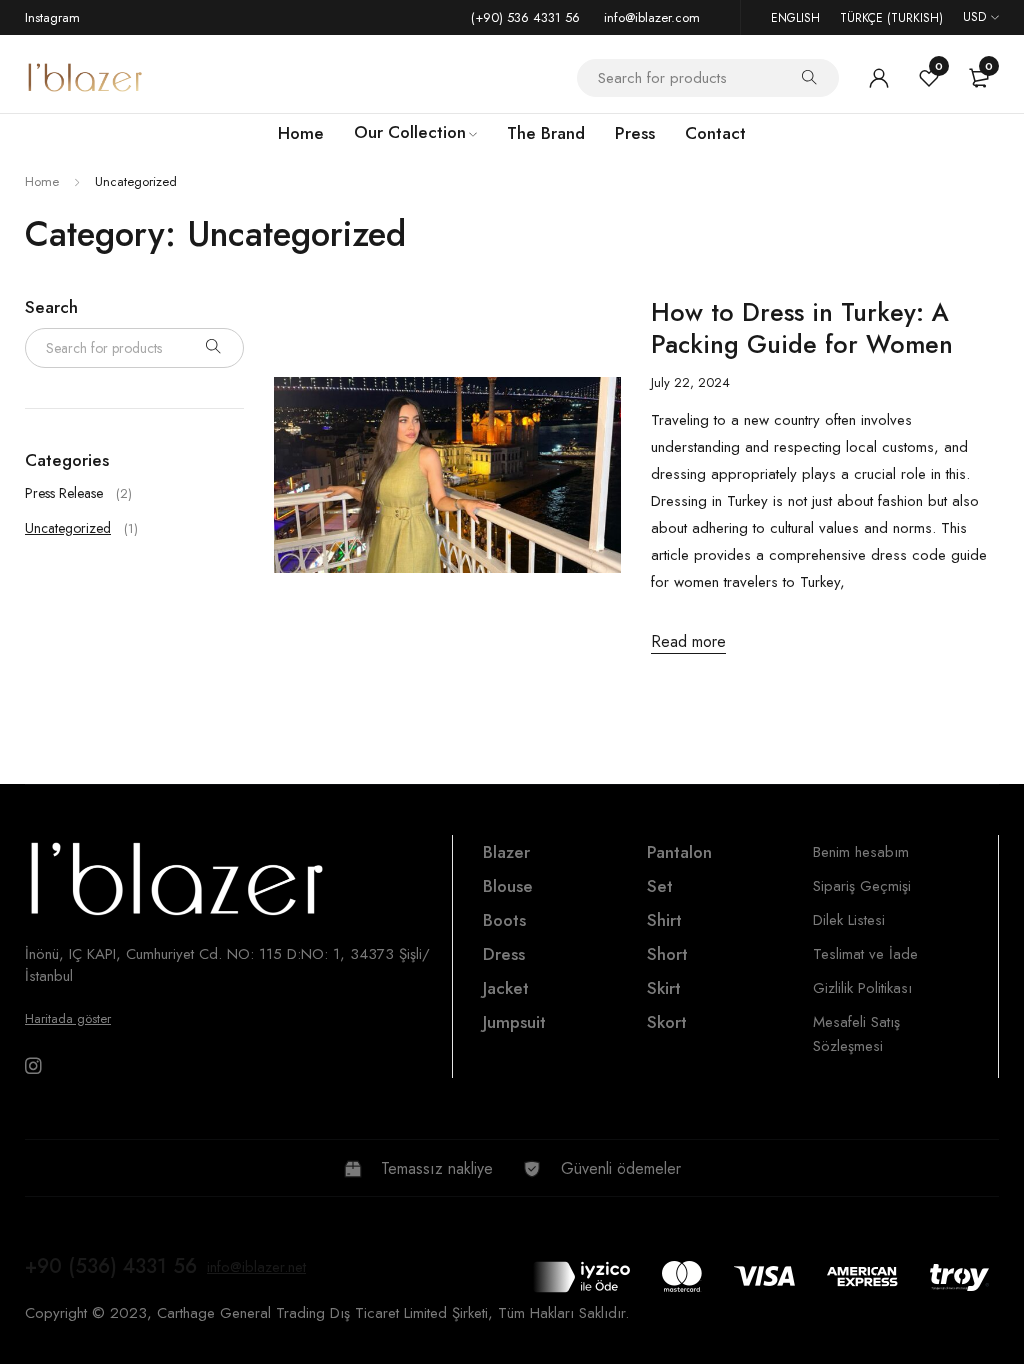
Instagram (52, 17)
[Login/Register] (879, 78)
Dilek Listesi (849, 920)
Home (42, 181)
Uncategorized (68, 528)
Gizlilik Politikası (862, 988)
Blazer (506, 852)
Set (660, 886)
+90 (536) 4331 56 (111, 1266)
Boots (504, 920)
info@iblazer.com (652, 17)
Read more (688, 642)
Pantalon (679, 852)
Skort (667, 1022)
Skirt (664, 988)
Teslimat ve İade (865, 954)
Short (667, 954)
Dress (504, 954)
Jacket (506, 988)
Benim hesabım (861, 852)
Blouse (508, 886)
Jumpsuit (514, 1022)
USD (974, 17)
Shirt (664, 920)
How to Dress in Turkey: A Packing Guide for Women (802, 328)
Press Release (64, 493)
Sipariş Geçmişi (862, 886)
